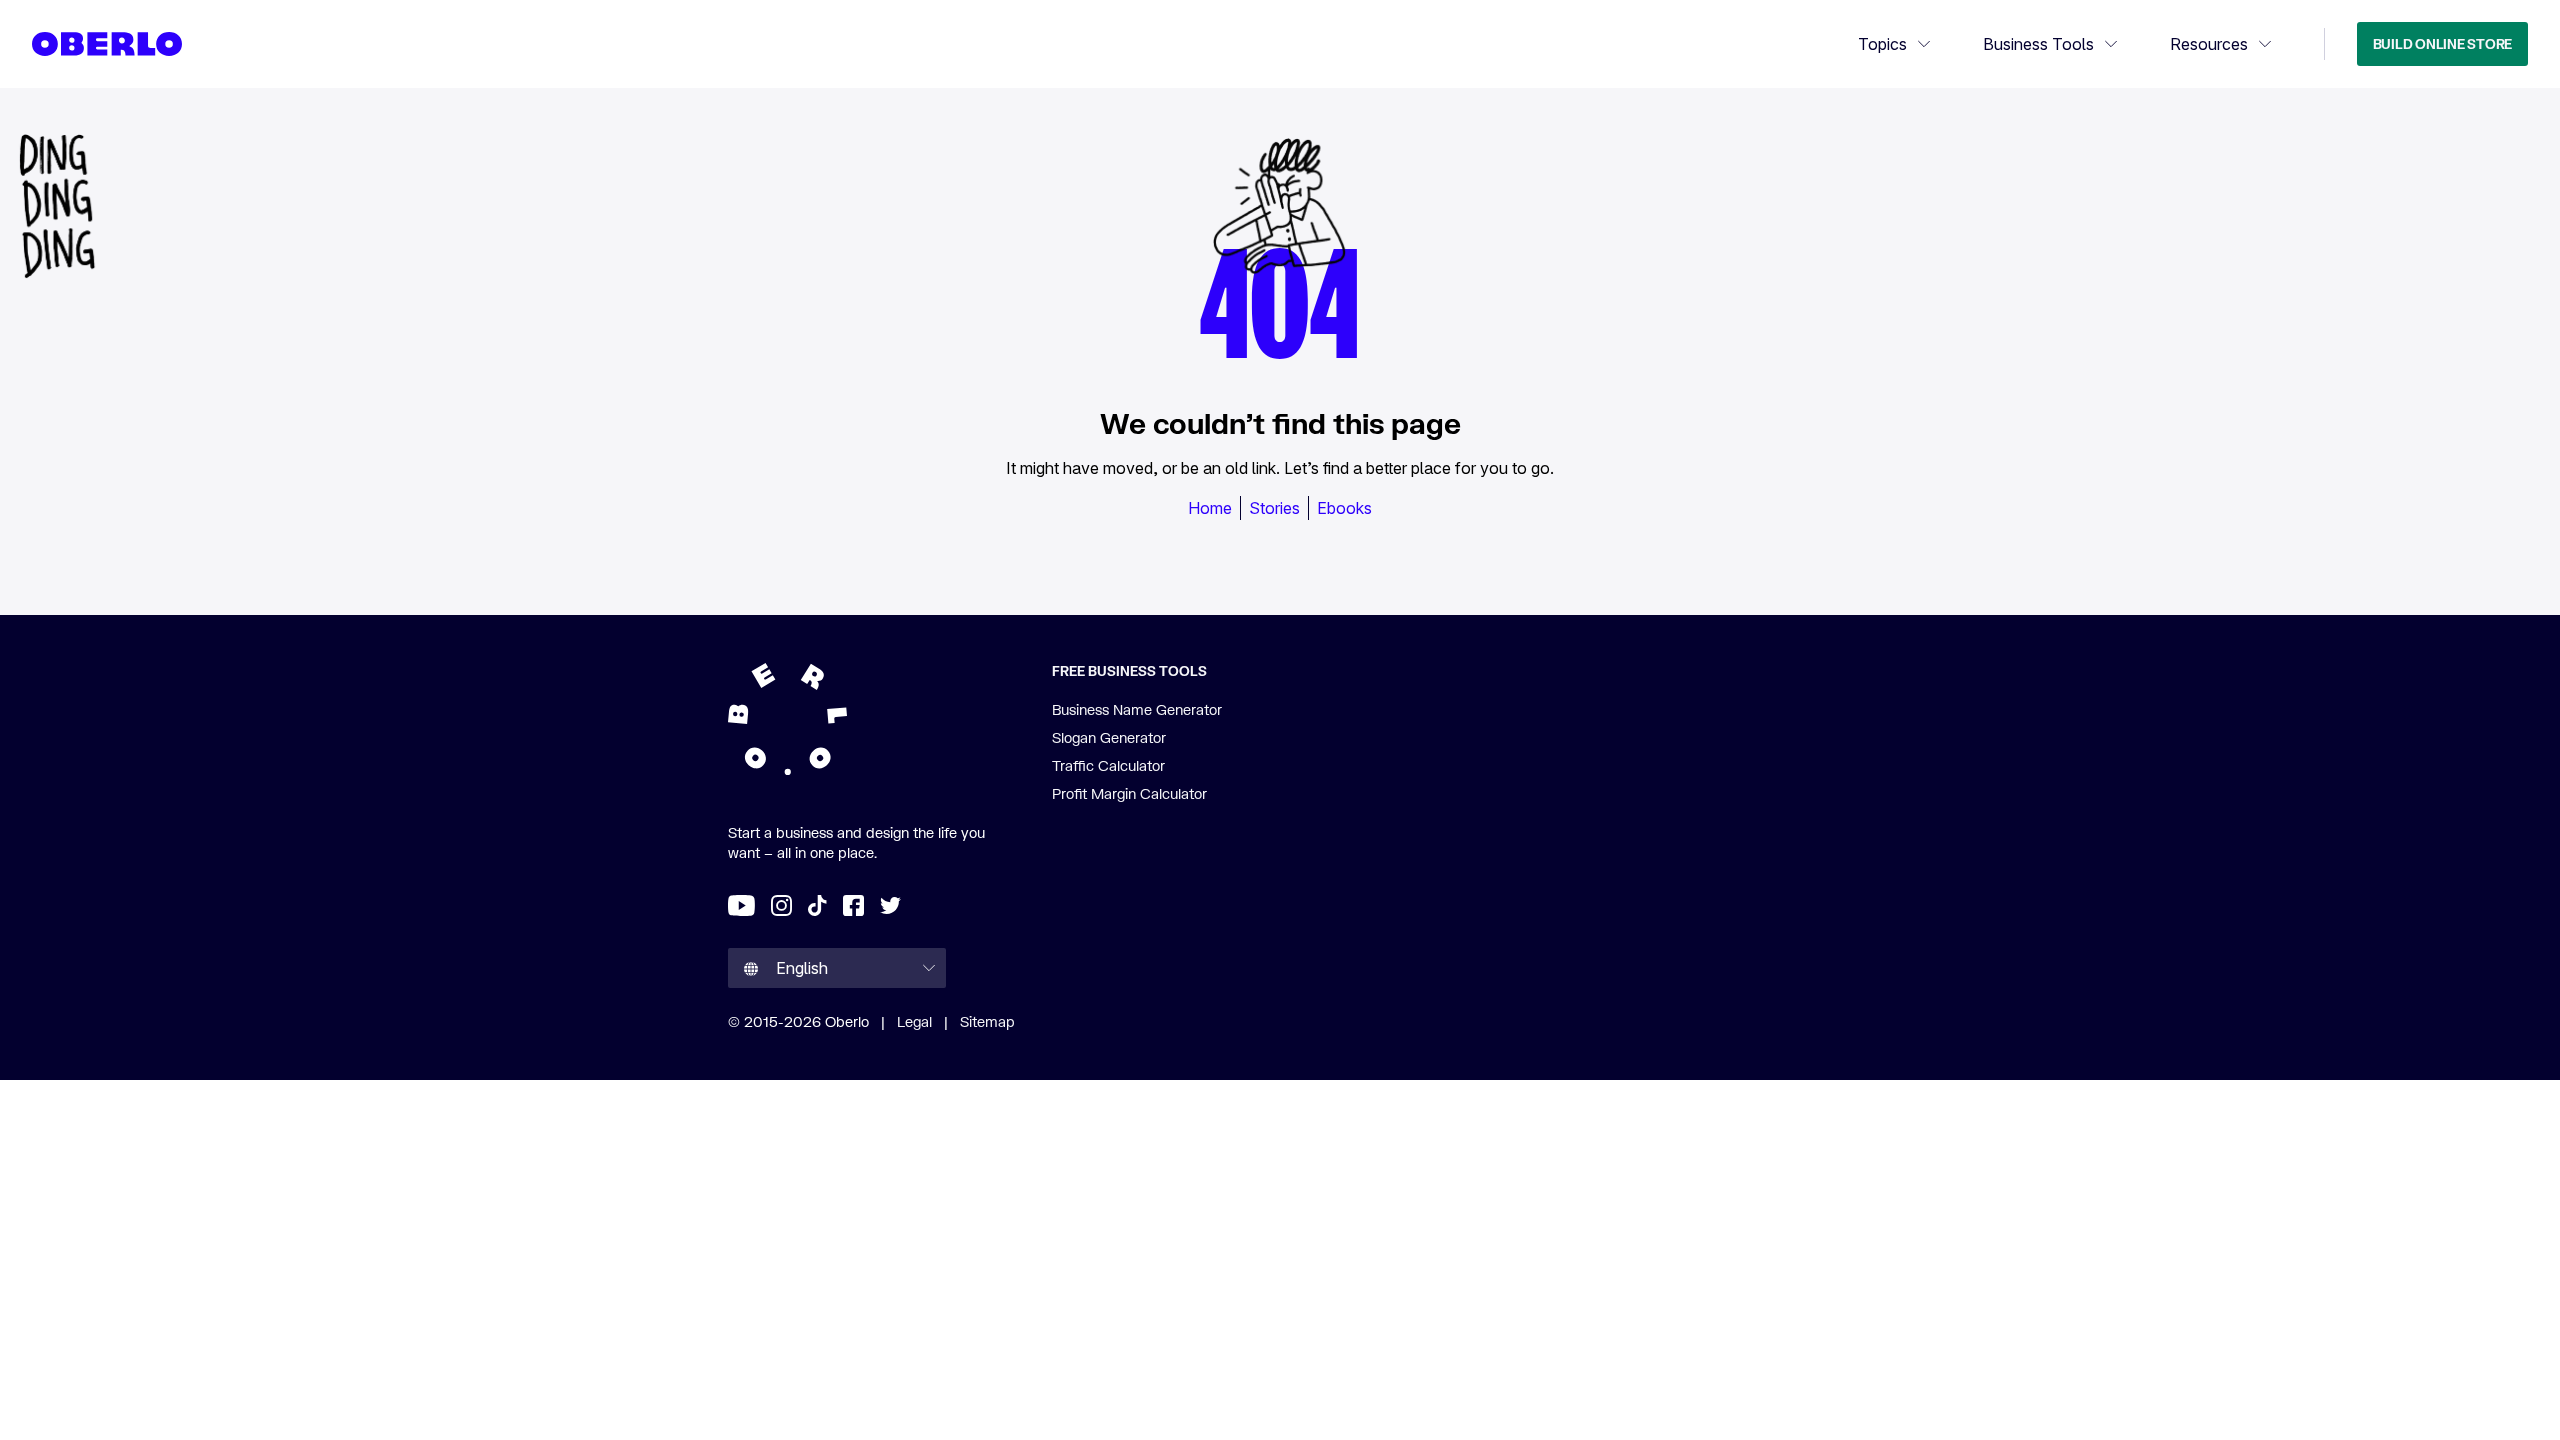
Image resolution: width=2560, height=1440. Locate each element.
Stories (1274, 508)
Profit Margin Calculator (1129, 793)
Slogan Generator (1109, 737)
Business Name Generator (1137, 709)
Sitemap (987, 1021)
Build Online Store (2442, 44)
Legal (914, 1021)
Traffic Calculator (1108, 765)
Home (1210, 508)
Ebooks (1344, 508)
